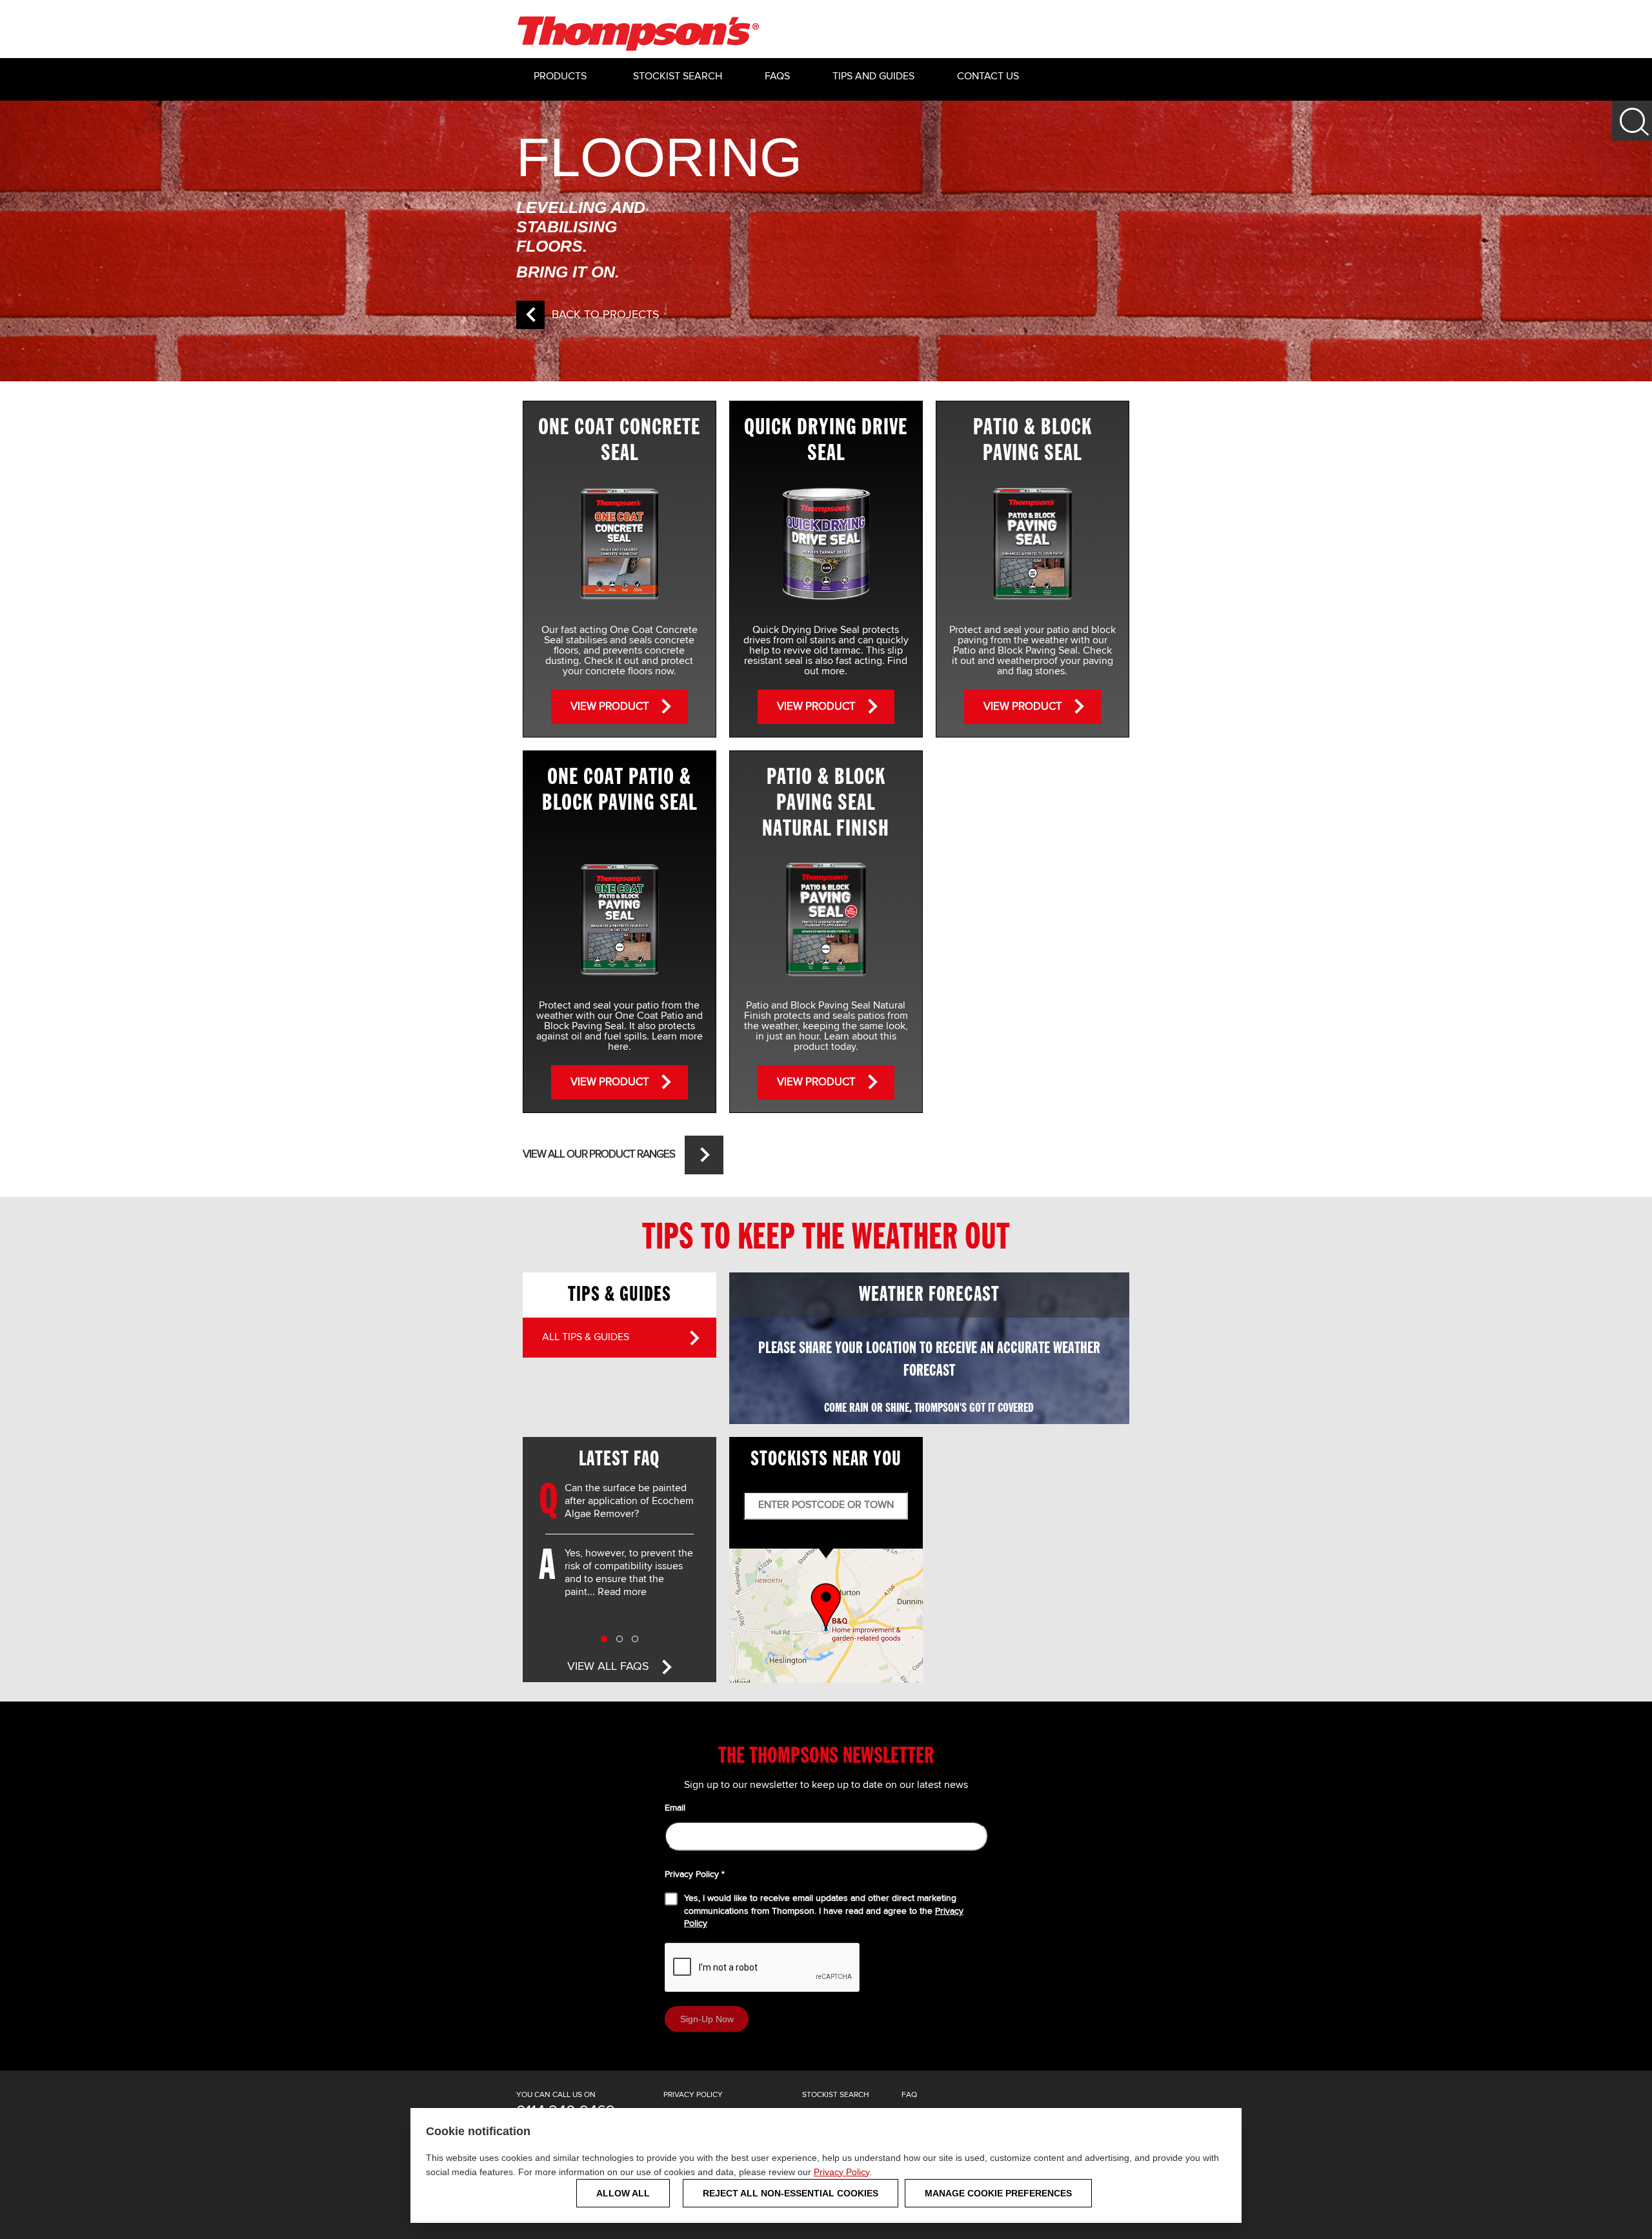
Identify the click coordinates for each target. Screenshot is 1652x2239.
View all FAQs (608, 1667)
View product (610, 707)
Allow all (623, 2193)
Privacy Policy (841, 2172)
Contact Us (988, 77)
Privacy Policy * (695, 1874)
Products (560, 77)
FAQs (777, 77)
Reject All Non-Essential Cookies (791, 2193)
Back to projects (606, 315)
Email (675, 1808)
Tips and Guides (873, 77)
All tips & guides (586, 1338)
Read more (622, 1592)
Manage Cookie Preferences (998, 2193)
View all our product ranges (599, 1155)
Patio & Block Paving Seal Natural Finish (826, 803)
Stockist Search (678, 77)
